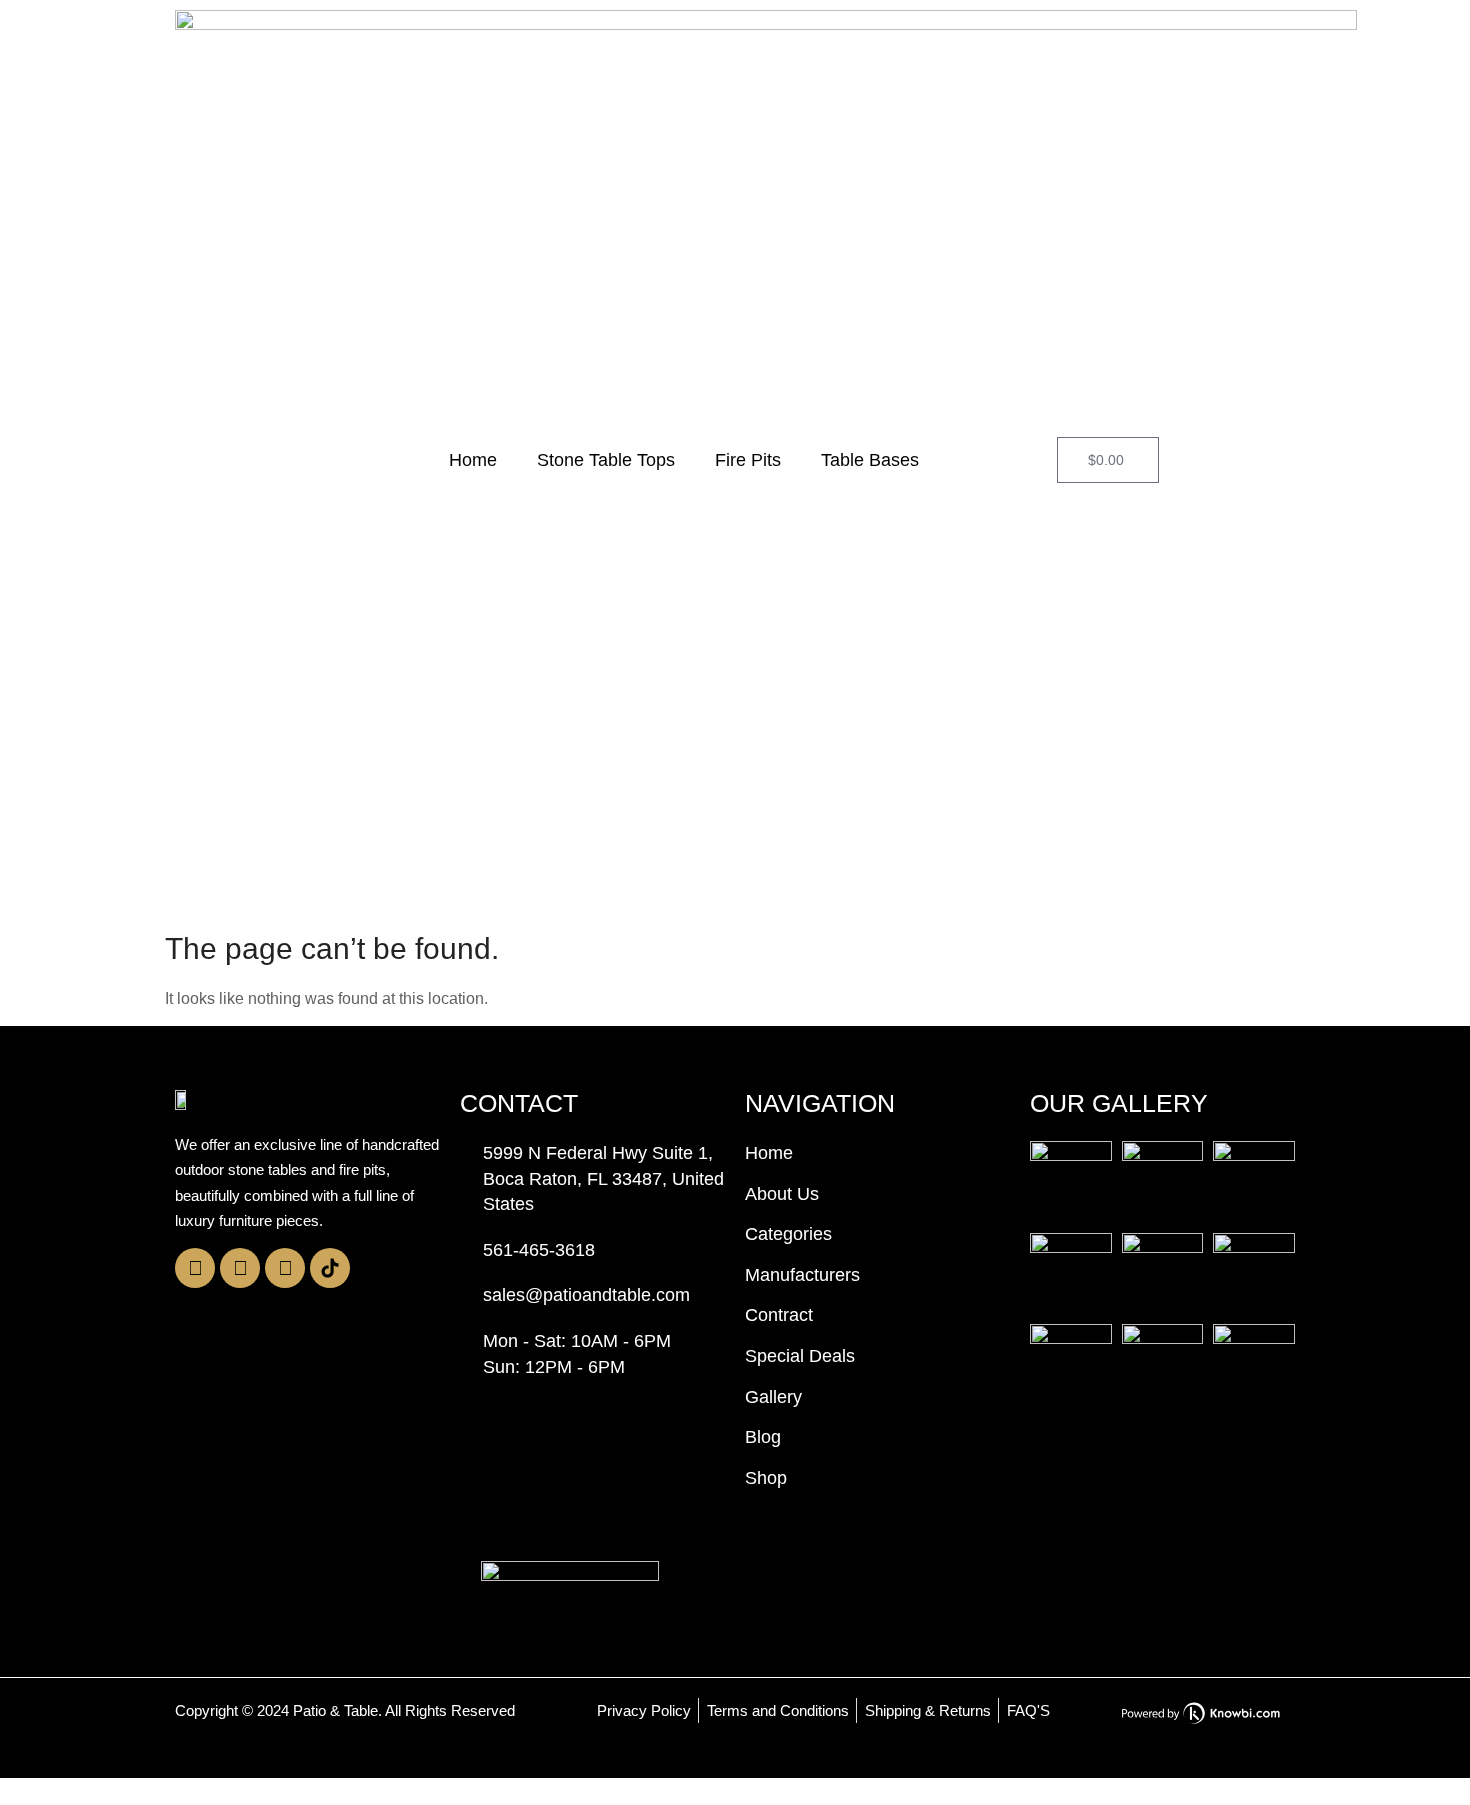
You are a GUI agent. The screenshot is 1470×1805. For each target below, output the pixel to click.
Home (473, 460)
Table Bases (870, 460)
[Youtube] (285, 1268)
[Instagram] (195, 1268)
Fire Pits (748, 460)
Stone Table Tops (606, 460)
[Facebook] (240, 1268)
